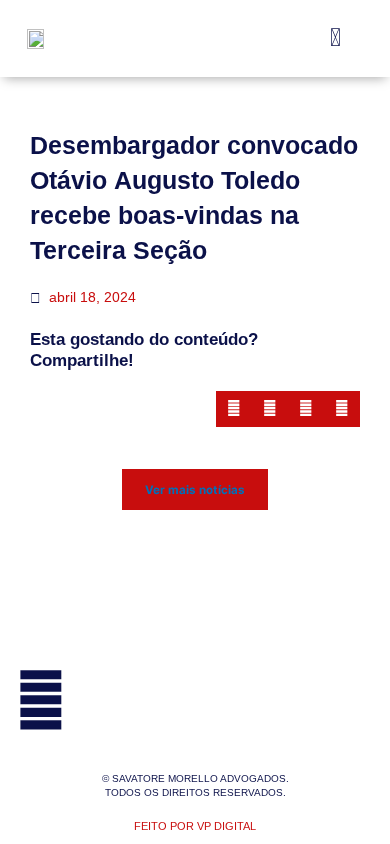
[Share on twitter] (270, 409)
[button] (335, 38)
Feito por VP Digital (195, 826)
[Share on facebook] (234, 409)
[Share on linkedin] (306, 409)
